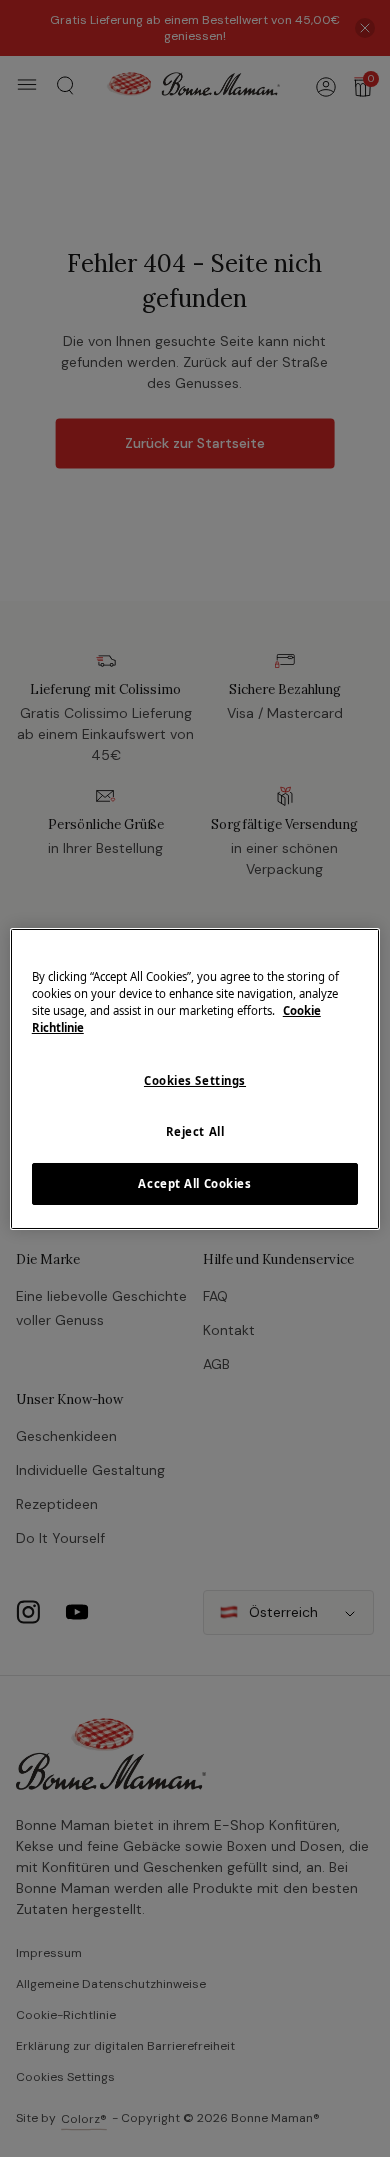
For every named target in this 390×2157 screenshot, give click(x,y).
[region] (195, 1078)
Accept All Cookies (194, 1183)
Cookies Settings (195, 1080)
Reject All (195, 1131)
